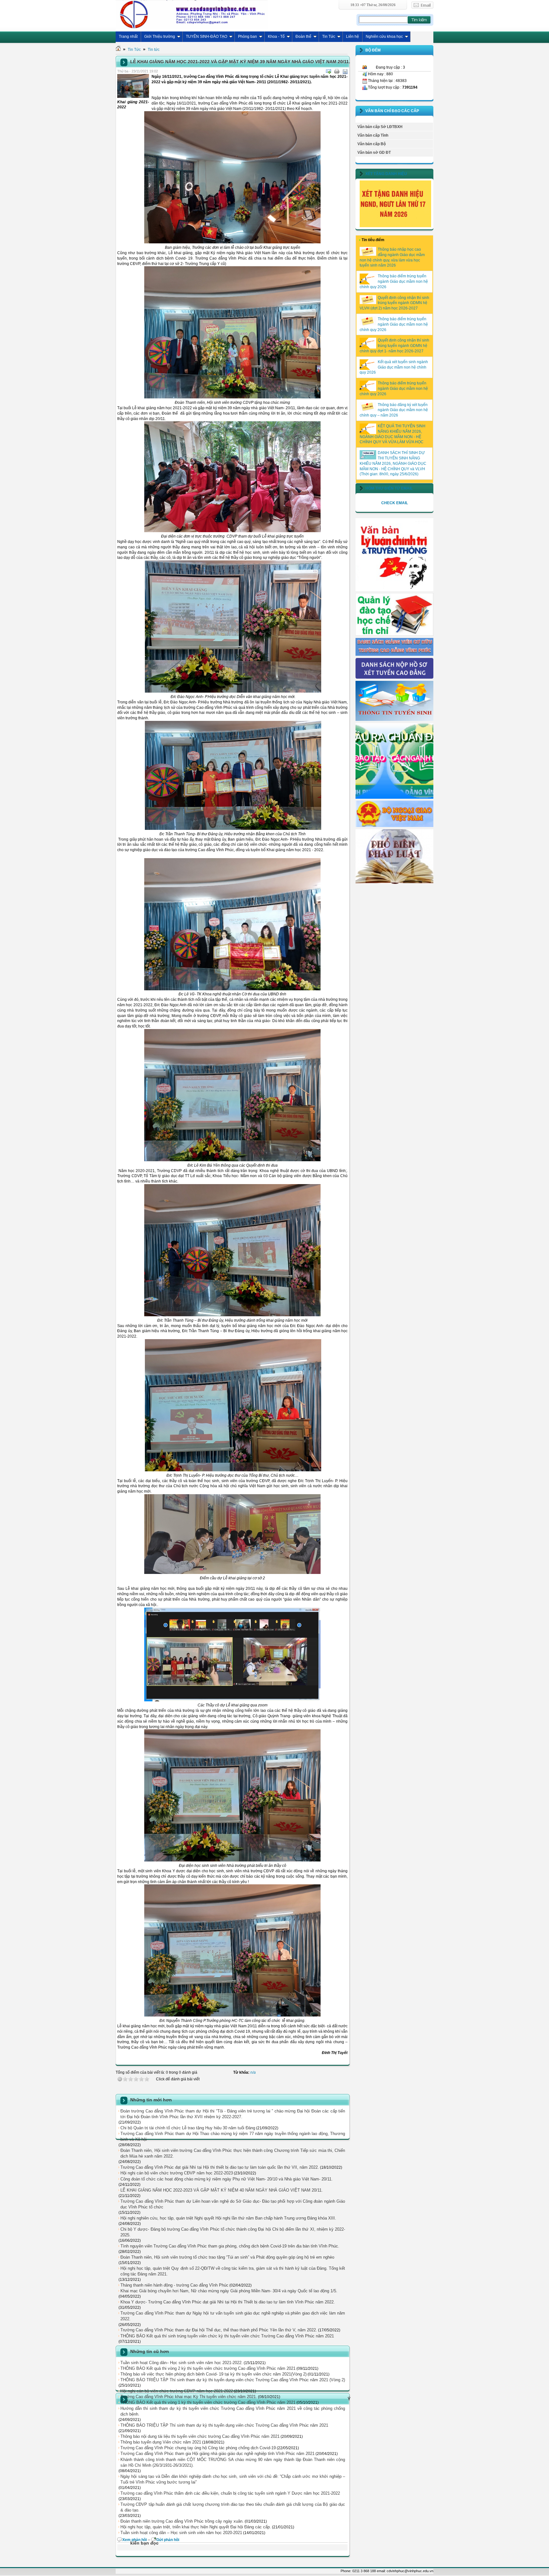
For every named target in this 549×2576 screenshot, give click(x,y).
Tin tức (154, 50)
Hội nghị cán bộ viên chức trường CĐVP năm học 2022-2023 (177, 2173)
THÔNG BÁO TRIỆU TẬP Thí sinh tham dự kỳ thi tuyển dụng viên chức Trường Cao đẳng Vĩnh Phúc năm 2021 (224, 2425)
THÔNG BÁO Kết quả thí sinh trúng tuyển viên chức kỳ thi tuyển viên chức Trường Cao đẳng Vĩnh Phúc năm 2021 (227, 2336)
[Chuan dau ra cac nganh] (394, 797)
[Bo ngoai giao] (394, 826)
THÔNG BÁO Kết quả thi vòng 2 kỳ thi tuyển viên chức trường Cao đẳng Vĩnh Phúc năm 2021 (208, 2368)
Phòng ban (247, 37)
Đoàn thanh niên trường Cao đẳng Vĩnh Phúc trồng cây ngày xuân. (182, 2521)
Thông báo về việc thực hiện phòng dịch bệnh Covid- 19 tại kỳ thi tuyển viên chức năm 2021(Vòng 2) (213, 2374)
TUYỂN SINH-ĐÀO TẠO (207, 37)
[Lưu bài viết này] (345, 71)
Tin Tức (329, 37)
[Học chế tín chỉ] (394, 634)
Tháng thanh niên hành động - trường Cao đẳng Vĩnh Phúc (174, 2285)
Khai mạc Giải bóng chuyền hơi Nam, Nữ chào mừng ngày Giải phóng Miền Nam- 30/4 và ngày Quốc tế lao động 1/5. (229, 2291)
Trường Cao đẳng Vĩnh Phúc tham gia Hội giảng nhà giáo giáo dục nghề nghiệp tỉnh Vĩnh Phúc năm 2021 (217, 2454)
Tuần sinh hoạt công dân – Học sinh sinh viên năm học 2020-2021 (181, 2533)
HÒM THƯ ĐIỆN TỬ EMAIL (389, 488)
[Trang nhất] (118, 50)
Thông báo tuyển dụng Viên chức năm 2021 (161, 2442)
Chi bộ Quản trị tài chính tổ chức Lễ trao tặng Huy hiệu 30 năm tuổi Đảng (188, 2128)
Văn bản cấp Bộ (372, 144)
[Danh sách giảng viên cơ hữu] (394, 654)
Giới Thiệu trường (160, 37)
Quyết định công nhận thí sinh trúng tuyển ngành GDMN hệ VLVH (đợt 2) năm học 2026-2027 (394, 303)
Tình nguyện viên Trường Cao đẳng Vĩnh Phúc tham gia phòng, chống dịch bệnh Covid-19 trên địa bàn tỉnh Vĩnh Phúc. (230, 2246)
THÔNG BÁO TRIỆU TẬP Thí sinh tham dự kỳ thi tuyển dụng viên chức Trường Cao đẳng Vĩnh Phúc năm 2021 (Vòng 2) (233, 2380)
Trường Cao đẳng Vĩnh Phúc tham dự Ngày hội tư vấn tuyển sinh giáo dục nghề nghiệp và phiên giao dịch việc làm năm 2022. (233, 2316)
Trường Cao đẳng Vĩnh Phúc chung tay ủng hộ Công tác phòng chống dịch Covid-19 (198, 2448)
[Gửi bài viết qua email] (329, 71)
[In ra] (337, 71)
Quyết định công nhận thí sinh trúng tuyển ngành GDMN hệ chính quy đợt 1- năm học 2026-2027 (394, 346)
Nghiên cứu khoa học (384, 37)
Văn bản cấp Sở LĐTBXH (380, 127)
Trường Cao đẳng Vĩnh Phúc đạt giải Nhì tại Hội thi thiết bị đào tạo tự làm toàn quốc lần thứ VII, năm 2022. (220, 2167)
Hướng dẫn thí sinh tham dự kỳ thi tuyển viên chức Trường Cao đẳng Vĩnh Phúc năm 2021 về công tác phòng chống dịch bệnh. (233, 2411)
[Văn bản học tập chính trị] (394, 590)
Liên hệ (352, 37)
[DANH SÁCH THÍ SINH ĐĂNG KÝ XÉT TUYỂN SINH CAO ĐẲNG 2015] (394, 677)
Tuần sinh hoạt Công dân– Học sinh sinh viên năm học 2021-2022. (182, 2363)
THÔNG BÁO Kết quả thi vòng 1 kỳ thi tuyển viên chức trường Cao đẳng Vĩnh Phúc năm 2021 (208, 2402)
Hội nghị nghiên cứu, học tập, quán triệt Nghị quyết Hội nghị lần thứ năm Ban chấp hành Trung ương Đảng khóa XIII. (228, 2218)
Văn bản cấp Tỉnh (373, 135)
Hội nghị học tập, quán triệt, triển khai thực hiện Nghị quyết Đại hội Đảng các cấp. (196, 2527)
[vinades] (394, 883)
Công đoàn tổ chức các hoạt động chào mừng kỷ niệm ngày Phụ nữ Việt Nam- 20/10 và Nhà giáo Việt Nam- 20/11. (227, 2179)
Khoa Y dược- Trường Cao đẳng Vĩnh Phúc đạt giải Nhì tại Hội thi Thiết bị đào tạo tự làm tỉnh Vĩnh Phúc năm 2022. (228, 2302)
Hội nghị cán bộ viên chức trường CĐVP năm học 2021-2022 (177, 2391)
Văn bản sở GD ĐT (374, 153)
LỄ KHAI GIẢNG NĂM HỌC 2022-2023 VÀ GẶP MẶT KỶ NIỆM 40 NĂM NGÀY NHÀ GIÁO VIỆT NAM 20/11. (222, 2190)
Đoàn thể (303, 37)
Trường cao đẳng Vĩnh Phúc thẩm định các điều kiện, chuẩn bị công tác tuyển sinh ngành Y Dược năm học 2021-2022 (230, 2493)
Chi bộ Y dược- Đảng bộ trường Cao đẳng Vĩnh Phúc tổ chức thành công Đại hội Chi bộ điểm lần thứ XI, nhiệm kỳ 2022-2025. (233, 2232)
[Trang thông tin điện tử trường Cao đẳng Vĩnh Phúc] (192, 14)
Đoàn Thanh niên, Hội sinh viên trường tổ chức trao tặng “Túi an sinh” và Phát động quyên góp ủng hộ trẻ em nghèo (227, 2257)
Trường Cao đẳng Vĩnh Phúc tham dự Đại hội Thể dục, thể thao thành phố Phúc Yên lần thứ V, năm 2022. (219, 2330)
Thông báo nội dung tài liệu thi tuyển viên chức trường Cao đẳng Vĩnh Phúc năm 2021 (200, 2436)
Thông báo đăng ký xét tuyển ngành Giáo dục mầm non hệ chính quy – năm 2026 (394, 410)
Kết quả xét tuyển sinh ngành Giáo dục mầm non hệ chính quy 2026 (394, 367)
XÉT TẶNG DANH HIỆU (386, 174)
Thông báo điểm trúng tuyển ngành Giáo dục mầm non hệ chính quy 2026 (394, 281)
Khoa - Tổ (276, 37)
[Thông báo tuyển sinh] (394, 720)
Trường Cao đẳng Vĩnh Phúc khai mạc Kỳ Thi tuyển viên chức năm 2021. (189, 2397)
